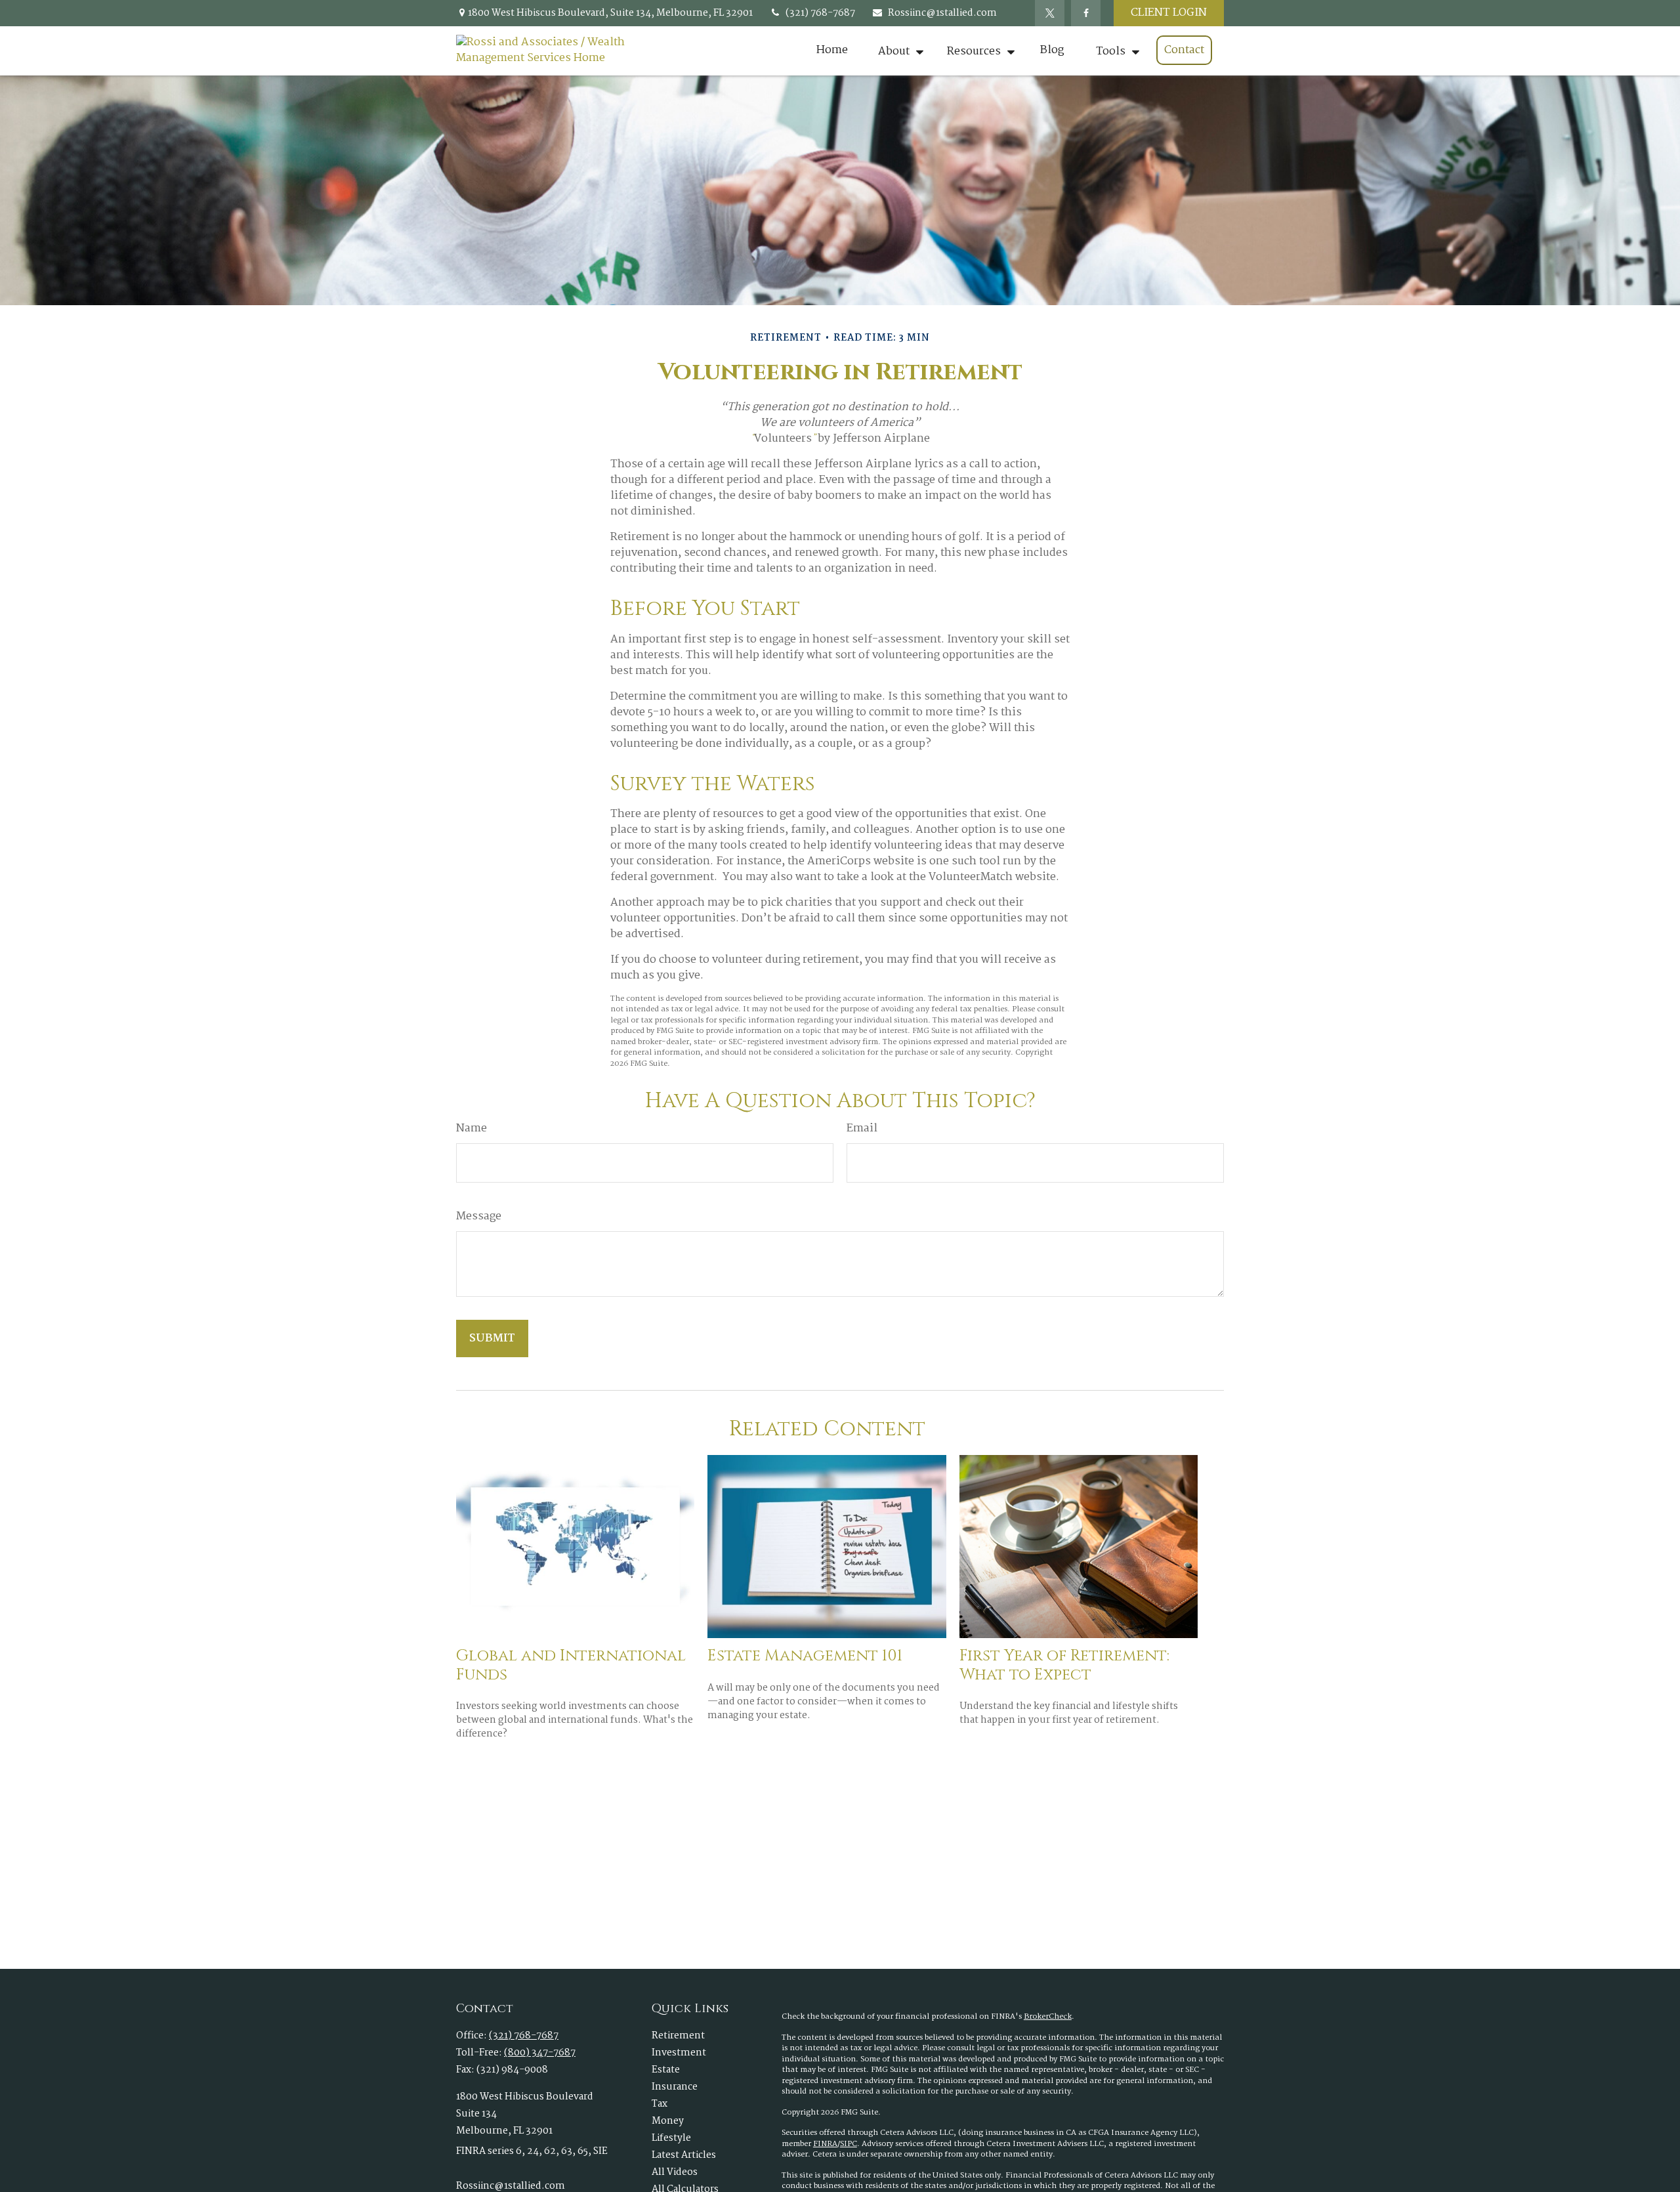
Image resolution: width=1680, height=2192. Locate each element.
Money (668, 2121)
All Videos (675, 2172)
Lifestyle (671, 2138)
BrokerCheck (1048, 2017)
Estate (666, 2070)
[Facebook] (1086, 13)
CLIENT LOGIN (1169, 13)
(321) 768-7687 (820, 13)
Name (472, 1129)
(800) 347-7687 (540, 2053)
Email (862, 1129)
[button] (832, 51)
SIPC (849, 2144)
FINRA (825, 2144)
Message (479, 1217)
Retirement (678, 2036)
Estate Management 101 (805, 1656)
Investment (679, 2053)
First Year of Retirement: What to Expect (1064, 1665)
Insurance (675, 2087)
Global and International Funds (571, 1665)
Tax (660, 2104)
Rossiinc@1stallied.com (942, 13)
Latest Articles (684, 2155)
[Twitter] (1050, 13)
